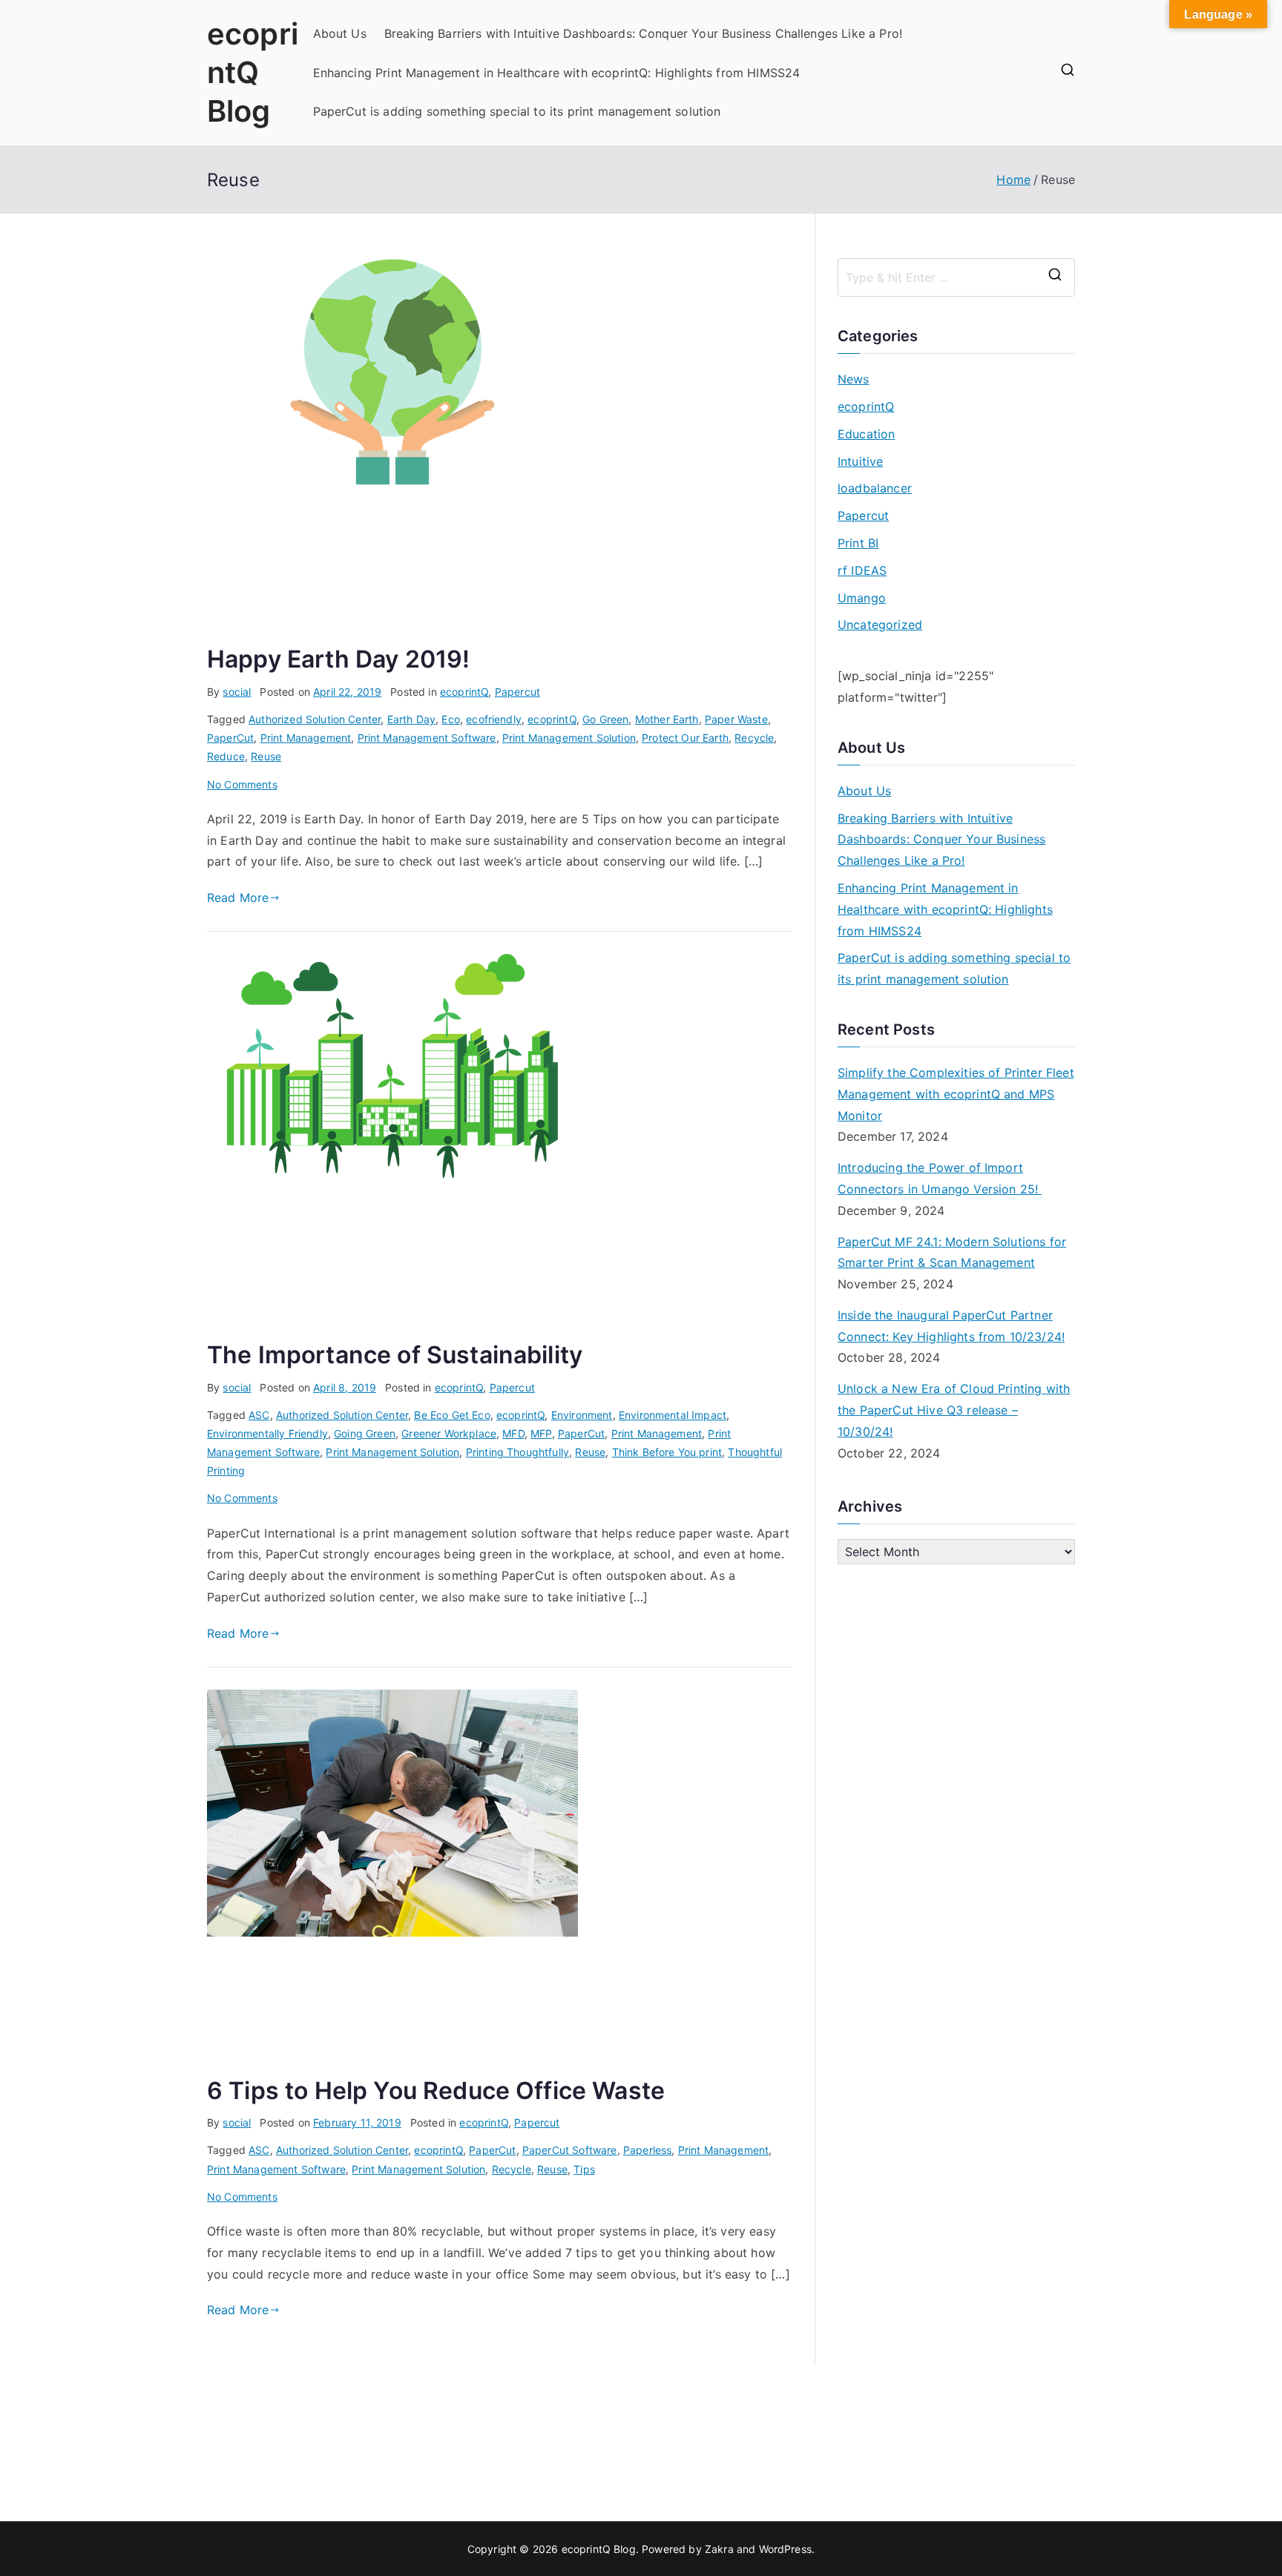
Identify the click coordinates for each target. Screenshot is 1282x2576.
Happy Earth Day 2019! (338, 659)
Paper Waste (736, 719)
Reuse (266, 756)
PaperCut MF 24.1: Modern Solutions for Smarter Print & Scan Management (952, 1252)
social (237, 692)
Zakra (719, 2549)
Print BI (858, 543)
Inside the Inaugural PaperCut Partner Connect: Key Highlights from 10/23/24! (951, 1326)
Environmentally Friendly (267, 1433)
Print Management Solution (569, 738)
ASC (259, 1415)
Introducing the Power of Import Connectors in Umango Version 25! (940, 1178)
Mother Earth (667, 719)
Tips (584, 2169)
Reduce (226, 756)
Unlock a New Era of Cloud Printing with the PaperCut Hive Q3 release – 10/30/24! (954, 1410)
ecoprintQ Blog (253, 72)
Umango (862, 598)
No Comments (242, 784)
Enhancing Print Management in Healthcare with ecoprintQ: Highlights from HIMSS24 (557, 73)
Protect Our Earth (685, 738)
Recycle (754, 738)
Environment (582, 1415)
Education (866, 434)
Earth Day (411, 719)
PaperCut (230, 738)
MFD (513, 1433)
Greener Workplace (449, 1433)
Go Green (605, 719)
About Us (340, 33)
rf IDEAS (862, 570)
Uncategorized (880, 625)
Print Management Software (427, 738)
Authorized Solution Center (315, 719)
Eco (450, 719)
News (854, 379)
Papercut (517, 692)
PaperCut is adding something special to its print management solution (517, 111)
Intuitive (860, 461)
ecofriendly (494, 719)
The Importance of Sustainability (395, 1355)
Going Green (365, 1433)
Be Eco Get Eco (452, 1415)
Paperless (647, 2150)
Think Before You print (667, 1452)
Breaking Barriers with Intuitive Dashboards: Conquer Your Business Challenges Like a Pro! (643, 33)
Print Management (306, 738)
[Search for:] (956, 277)
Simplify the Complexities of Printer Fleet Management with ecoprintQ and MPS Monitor (956, 1094)
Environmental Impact (673, 1415)
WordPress (785, 2549)
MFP (541, 1433)
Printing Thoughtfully (517, 1452)
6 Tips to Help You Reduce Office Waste (436, 2091)
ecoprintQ (464, 692)
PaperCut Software (570, 2150)
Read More (238, 897)
